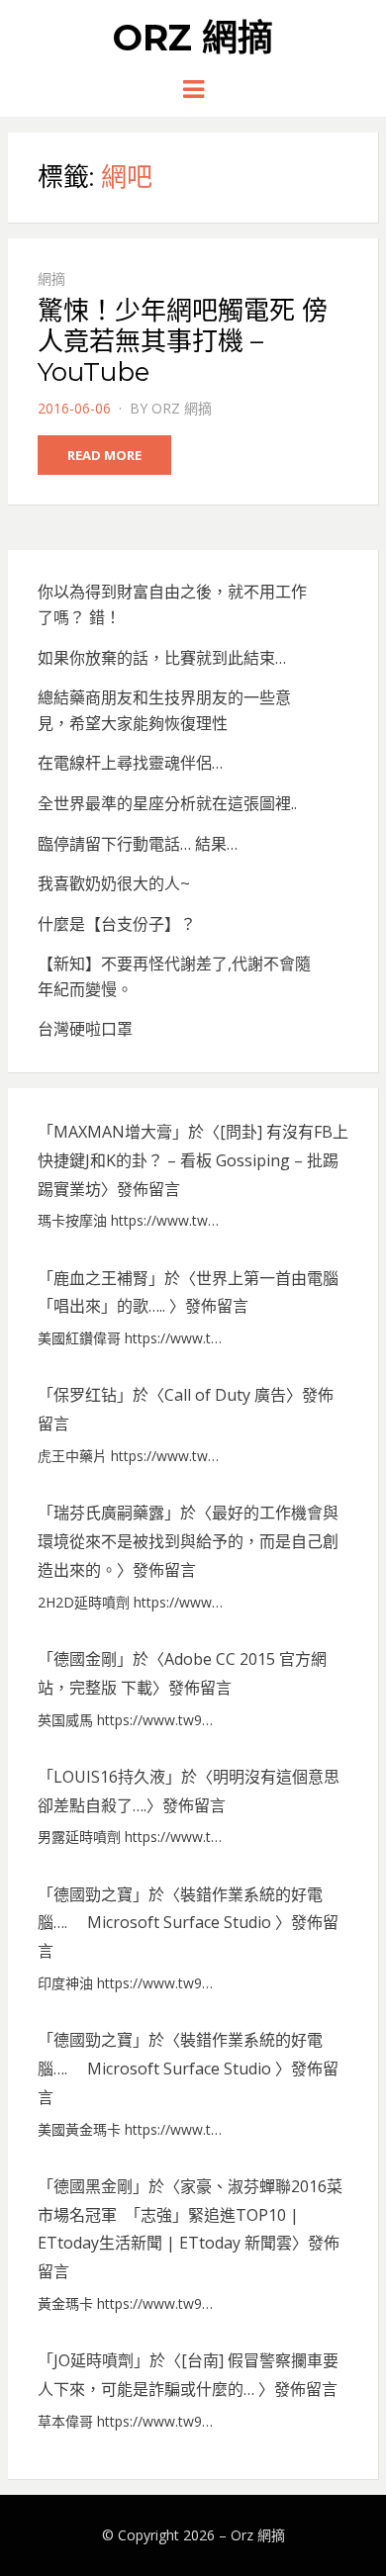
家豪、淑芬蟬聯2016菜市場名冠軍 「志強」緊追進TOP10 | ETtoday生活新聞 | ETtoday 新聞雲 (190, 2215)
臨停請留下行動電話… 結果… (138, 844)
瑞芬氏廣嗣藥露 (109, 1513)
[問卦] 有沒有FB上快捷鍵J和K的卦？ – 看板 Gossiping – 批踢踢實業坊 (193, 1160)
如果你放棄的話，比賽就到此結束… (162, 658)
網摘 (51, 278)
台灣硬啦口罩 (85, 1029)
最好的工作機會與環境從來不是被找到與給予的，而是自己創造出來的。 (188, 1541)
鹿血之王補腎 (101, 1278)
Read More (104, 455)
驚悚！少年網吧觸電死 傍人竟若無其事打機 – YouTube (183, 341)
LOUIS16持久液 (109, 1777)
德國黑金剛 (93, 2186)
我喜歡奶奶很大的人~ (114, 883)
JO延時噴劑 (94, 2360)
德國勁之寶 (93, 1894)
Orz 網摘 (193, 38)
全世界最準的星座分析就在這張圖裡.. (167, 803)
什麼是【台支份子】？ (117, 924)
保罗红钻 (85, 1395)
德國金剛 (85, 1659)
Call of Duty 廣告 (225, 1395)
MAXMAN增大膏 (113, 1132)
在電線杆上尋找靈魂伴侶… (130, 763)
